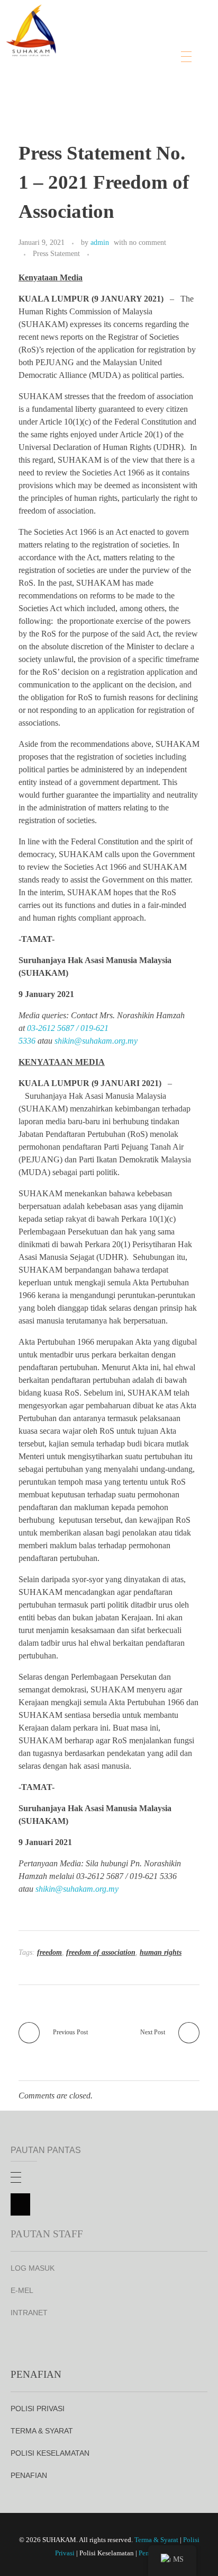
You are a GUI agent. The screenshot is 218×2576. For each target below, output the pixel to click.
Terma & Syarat (156, 2540)
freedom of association (101, 1952)
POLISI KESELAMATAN (50, 2453)
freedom (49, 1952)
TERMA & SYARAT (42, 2431)
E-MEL (22, 2290)
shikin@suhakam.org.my (96, 1041)
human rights (161, 1952)
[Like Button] (99, 254)
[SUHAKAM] (32, 28)
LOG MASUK (33, 2268)
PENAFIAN (29, 2475)
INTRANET (29, 2313)
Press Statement (56, 253)
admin (100, 242)
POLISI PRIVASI (38, 2409)
